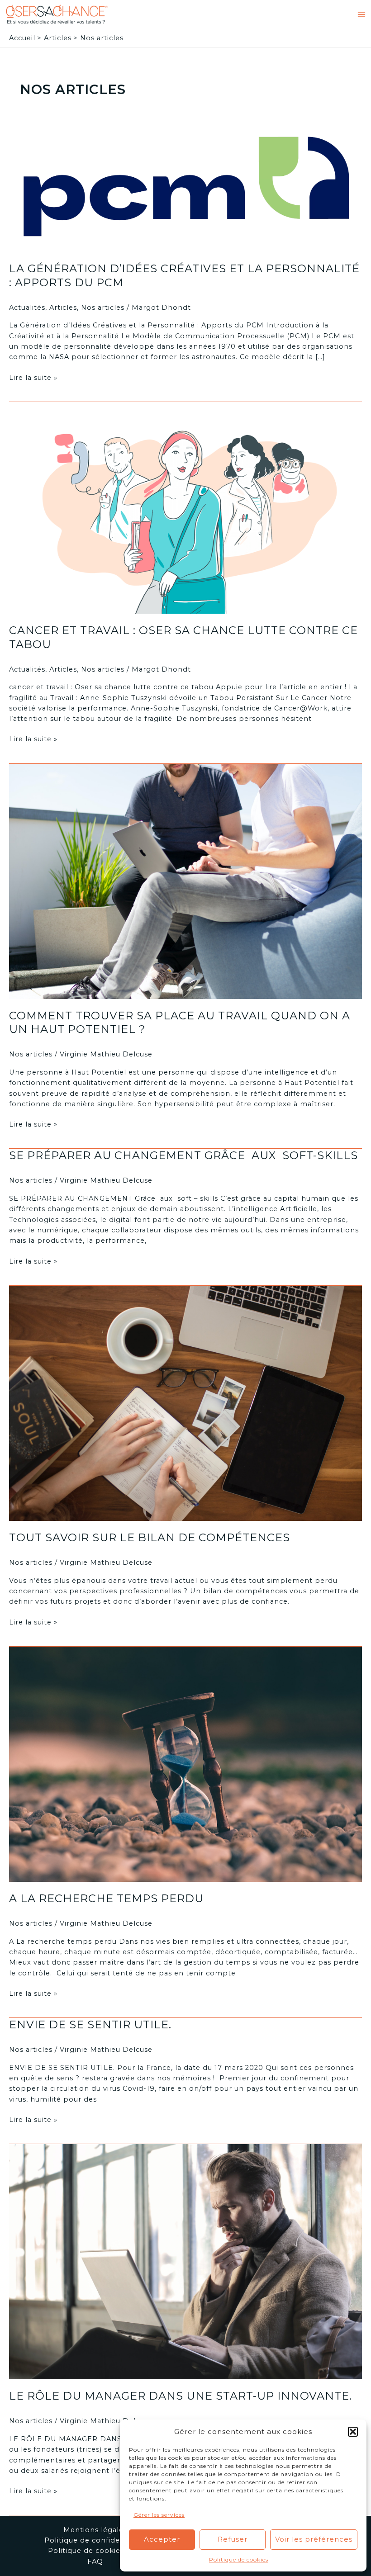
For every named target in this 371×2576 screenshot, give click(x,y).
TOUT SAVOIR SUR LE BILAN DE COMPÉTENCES (150, 1537)
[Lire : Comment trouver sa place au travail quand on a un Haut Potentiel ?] (185, 881)
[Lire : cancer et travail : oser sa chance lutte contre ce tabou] (185, 507)
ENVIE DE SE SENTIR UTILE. (90, 2024)
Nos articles (103, 308)
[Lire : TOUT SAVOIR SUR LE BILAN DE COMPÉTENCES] (185, 1403)
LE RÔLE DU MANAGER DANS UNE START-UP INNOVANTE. (181, 2396)
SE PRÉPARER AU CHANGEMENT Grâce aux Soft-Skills (183, 1155)
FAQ (95, 2562)
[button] (353, 2432)
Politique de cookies (239, 2559)
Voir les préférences (314, 2539)
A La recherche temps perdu (106, 1898)
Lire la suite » (33, 378)
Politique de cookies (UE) (95, 2551)
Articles (63, 308)
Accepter (162, 2539)
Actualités (27, 308)
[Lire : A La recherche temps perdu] (185, 1764)
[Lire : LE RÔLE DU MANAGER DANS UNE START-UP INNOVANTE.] (185, 2261)
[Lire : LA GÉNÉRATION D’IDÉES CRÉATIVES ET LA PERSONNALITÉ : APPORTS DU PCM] (185, 186)
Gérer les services (159, 2515)
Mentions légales (95, 2530)
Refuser (233, 2539)
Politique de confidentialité (95, 2540)
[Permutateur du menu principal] (361, 14)
